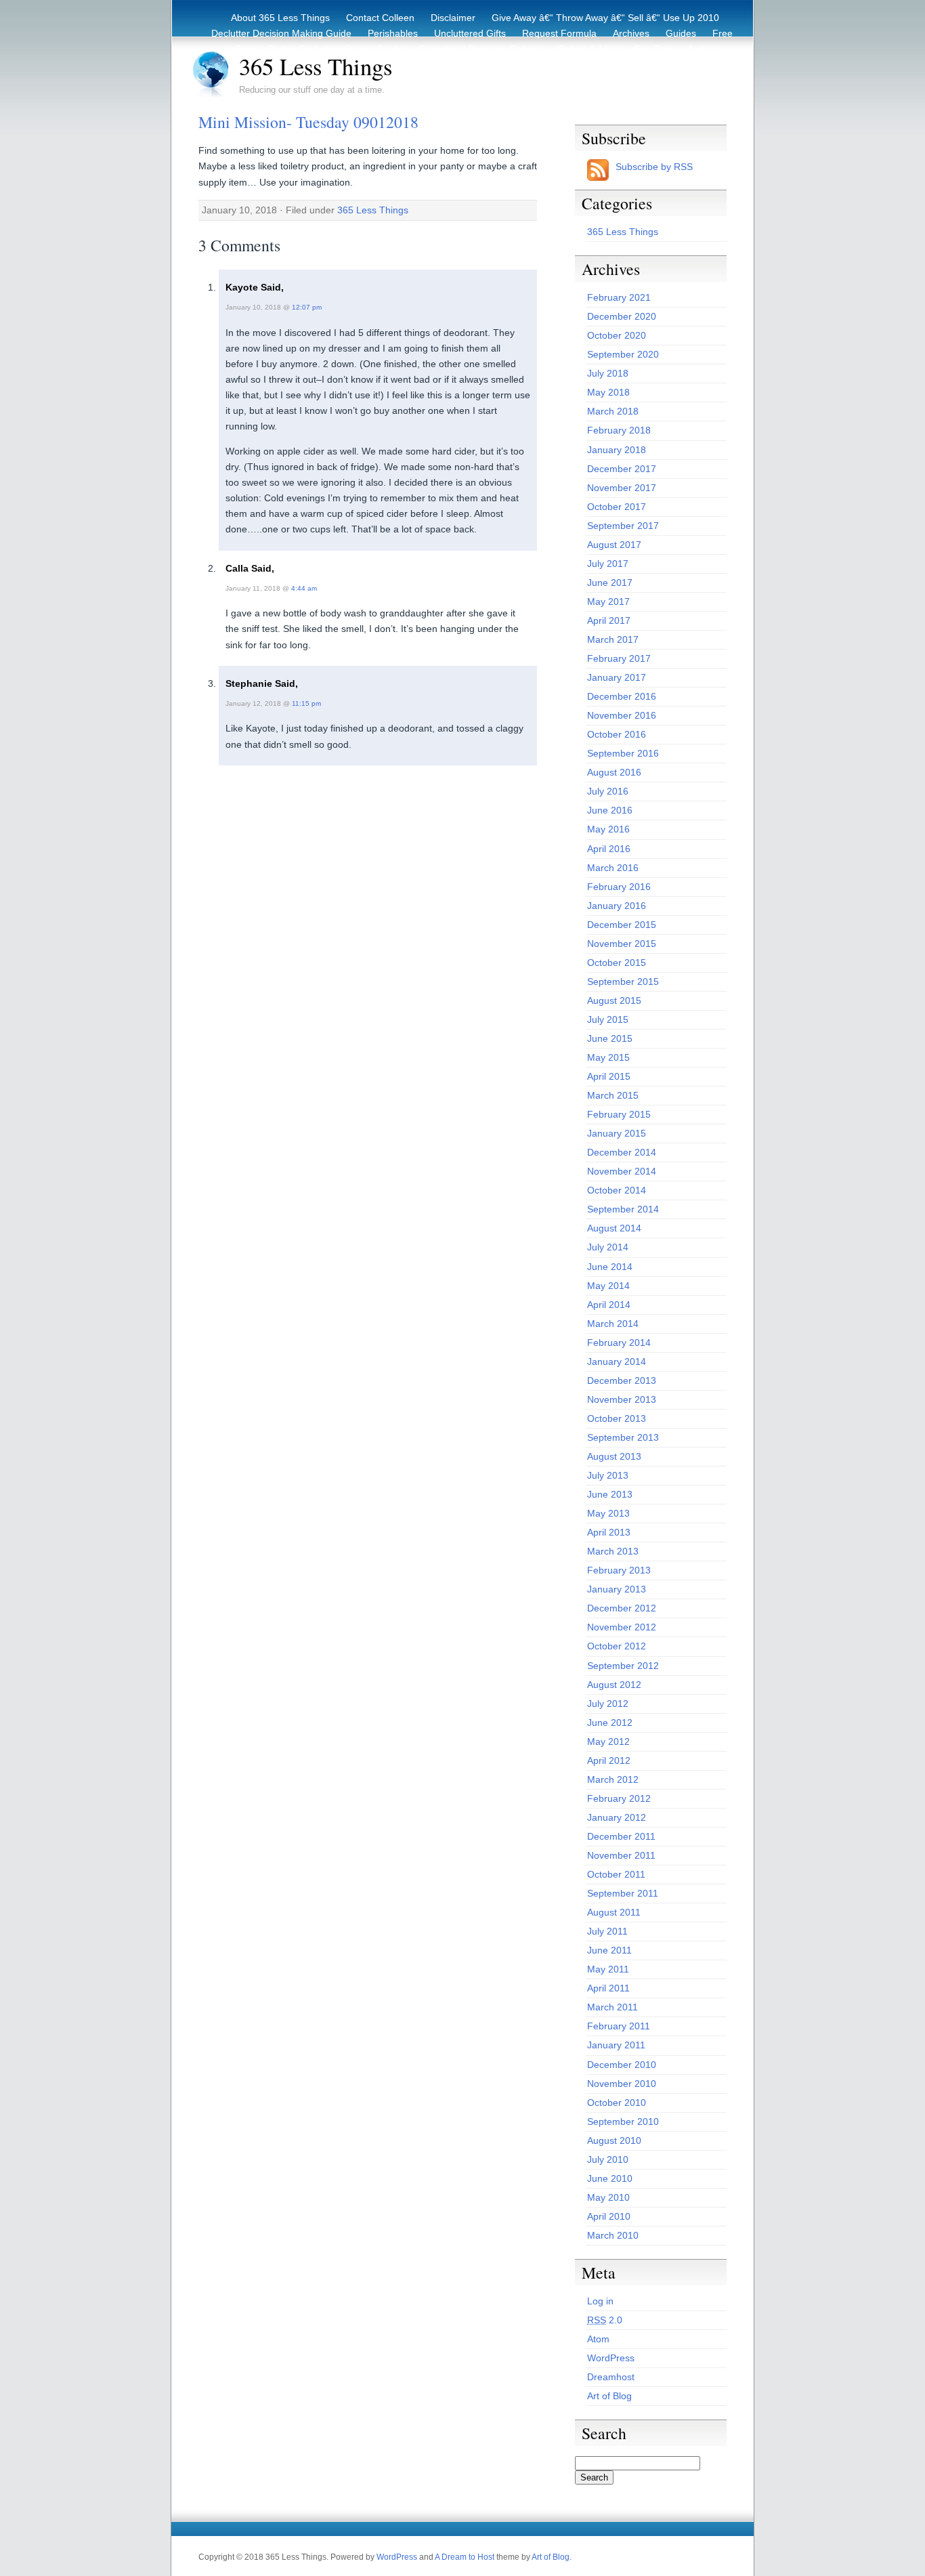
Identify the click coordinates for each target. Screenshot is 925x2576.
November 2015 (622, 944)
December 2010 (622, 2065)
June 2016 (610, 810)
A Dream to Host (465, 2557)
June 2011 (609, 1950)
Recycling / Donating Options (480, 49)
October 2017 (617, 507)
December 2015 (622, 925)
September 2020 (623, 354)
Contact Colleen (380, 18)
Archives (631, 33)
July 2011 (607, 1931)
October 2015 (617, 963)
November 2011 (621, 1855)
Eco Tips (653, 49)
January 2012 (617, 1817)
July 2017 (608, 564)
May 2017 (608, 601)
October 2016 (617, 734)
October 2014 (617, 1190)
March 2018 (613, 411)
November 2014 (622, 1171)
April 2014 (609, 1305)
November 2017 (622, 488)
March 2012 (613, 1779)
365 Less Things (316, 66)
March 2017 (613, 639)
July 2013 (608, 1475)
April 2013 (609, 1532)
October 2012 (617, 1646)
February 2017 (619, 658)
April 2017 (609, 620)
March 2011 (612, 2007)
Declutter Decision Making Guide (281, 33)
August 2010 (614, 2140)
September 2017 (623, 526)
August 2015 (614, 1000)
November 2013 (622, 1399)
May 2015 (608, 1057)
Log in (600, 2301)
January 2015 (617, 1133)
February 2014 (619, 1343)
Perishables (393, 33)
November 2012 (622, 1627)
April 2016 (609, 849)
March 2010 (613, 2235)
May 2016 (608, 829)
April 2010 (609, 2216)
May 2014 (608, 1286)
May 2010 (608, 2197)
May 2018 (608, 392)
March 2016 (613, 868)
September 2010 (623, 2121)
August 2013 (614, 1456)
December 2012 (622, 1608)
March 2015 (613, 1095)
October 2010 (617, 2103)
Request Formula (559, 33)
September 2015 (623, 981)
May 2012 (608, 1741)
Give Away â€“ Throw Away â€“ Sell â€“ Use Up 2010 (605, 18)
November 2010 (622, 2084)
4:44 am (304, 588)
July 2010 (608, 2159)
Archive (703, 49)
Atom (598, 2339)
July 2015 (608, 1019)
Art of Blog (609, 2396)
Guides (681, 33)
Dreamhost (611, 2377)
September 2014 (623, 1209)
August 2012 (614, 1685)
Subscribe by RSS (654, 167)
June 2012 (610, 1723)
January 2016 (617, 906)
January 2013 (617, 1589)
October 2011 (616, 1874)
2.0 (605, 2320)
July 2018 (608, 373)
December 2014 (622, 1152)
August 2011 (614, 1912)
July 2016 (608, 791)
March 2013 (613, 1551)
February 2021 (619, 297)
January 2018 (617, 450)
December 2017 (622, 469)
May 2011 (608, 1969)
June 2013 (610, 1494)
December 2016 (622, 696)
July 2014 (608, 1247)
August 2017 (614, 545)
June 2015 (610, 1038)
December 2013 (622, 1380)
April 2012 (609, 1760)
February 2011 (619, 2026)
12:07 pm (307, 307)
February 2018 (619, 430)
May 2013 (608, 1513)
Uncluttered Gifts (470, 33)
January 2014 (617, 1361)
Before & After (588, 49)
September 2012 (623, 1666)
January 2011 (616, 2045)
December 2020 (622, 316)
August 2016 (614, 772)
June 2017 (610, 583)
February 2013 (619, 1570)
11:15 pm (306, 703)
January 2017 (617, 677)
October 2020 (617, 335)
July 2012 (608, 1704)
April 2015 (609, 1076)
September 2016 (623, 753)
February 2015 (619, 1114)
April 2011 (608, 1988)
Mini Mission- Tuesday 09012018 (308, 122)
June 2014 (610, 1267)
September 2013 (623, 1437)
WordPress (611, 2358)
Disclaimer (453, 18)
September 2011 (623, 1893)
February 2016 (619, 887)
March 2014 (613, 1324)
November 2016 (622, 715)
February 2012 (619, 1798)
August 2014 (614, 1228)
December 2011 (621, 1836)
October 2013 (617, 1418)
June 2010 (610, 2178)
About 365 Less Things (280, 18)
